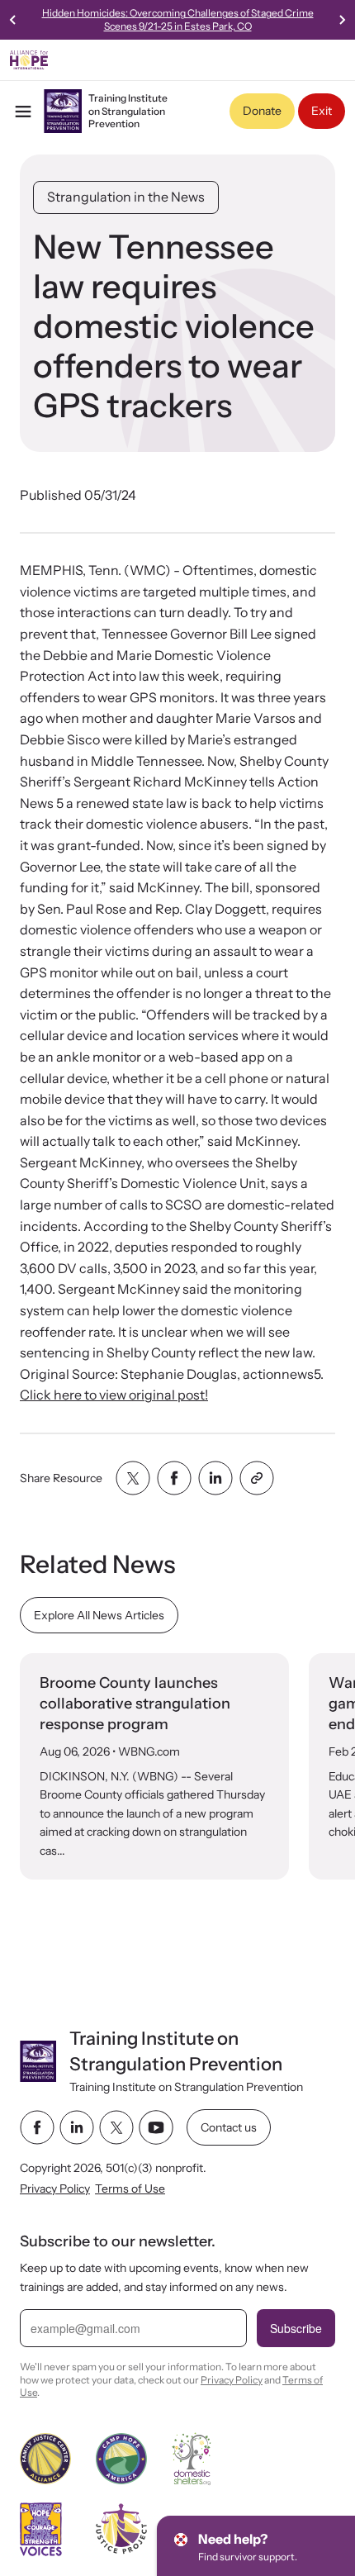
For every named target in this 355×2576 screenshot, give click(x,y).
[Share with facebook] (174, 1478)
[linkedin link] (77, 2127)
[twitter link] (116, 2127)
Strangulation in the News (126, 197)
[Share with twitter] (133, 1478)
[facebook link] (37, 2127)
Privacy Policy (55, 2189)
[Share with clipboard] (257, 1478)
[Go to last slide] (13, 20)
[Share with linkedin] (215, 1478)
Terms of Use (130, 2189)
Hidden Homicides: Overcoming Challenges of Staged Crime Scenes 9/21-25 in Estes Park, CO (178, 19)
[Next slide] (342, 20)
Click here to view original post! (114, 1395)
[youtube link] (156, 2127)
